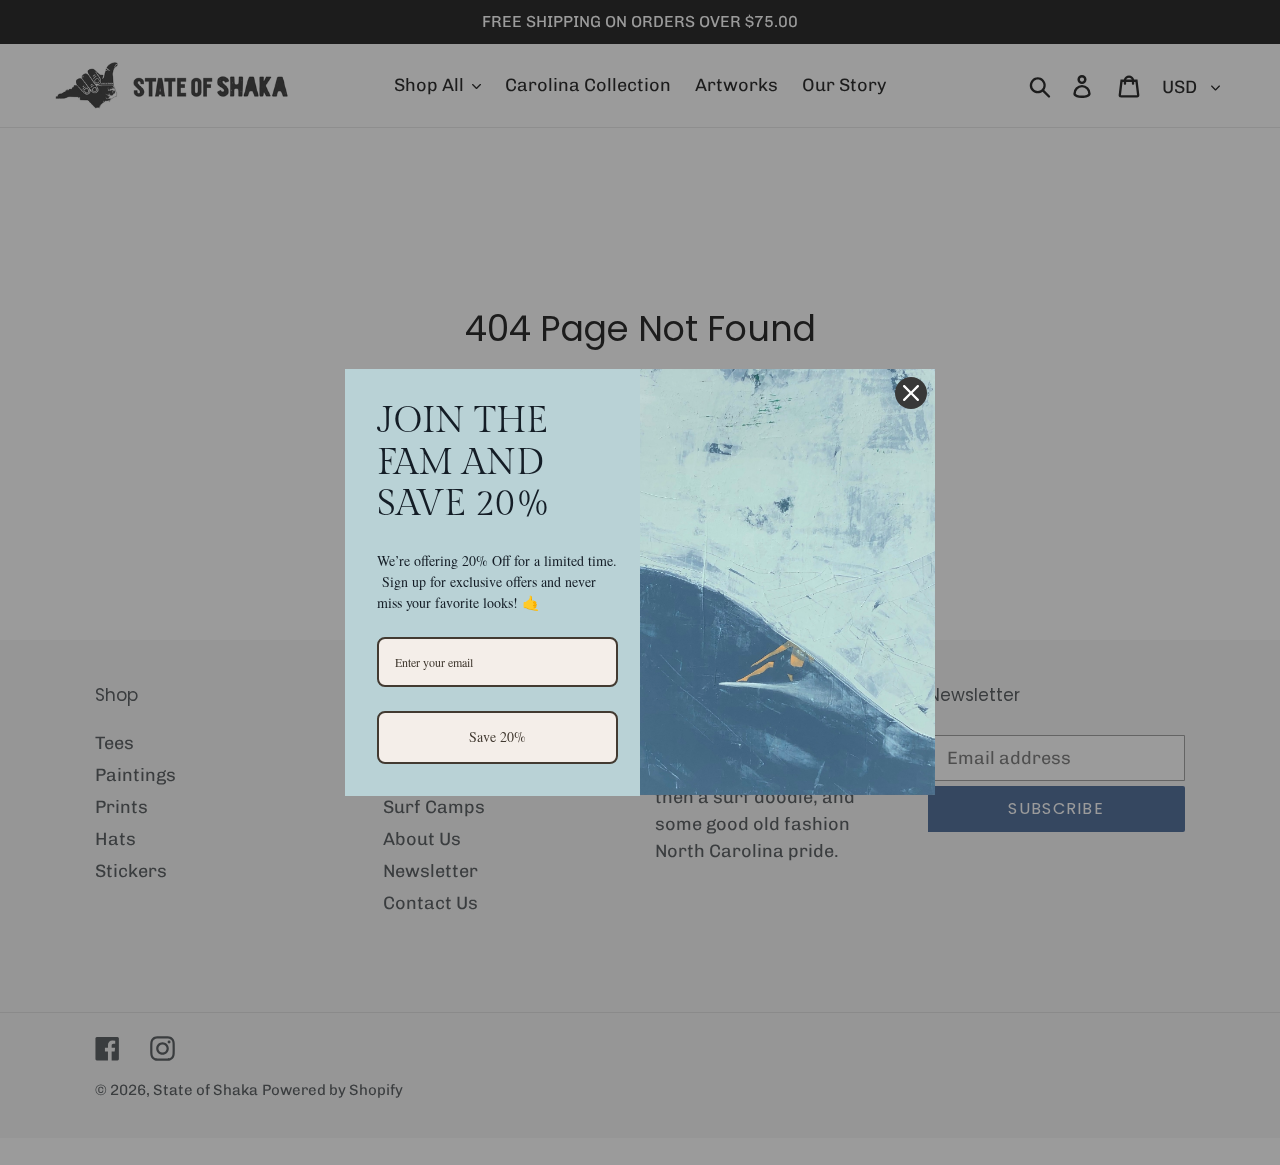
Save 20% (497, 736)
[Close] (911, 393)
